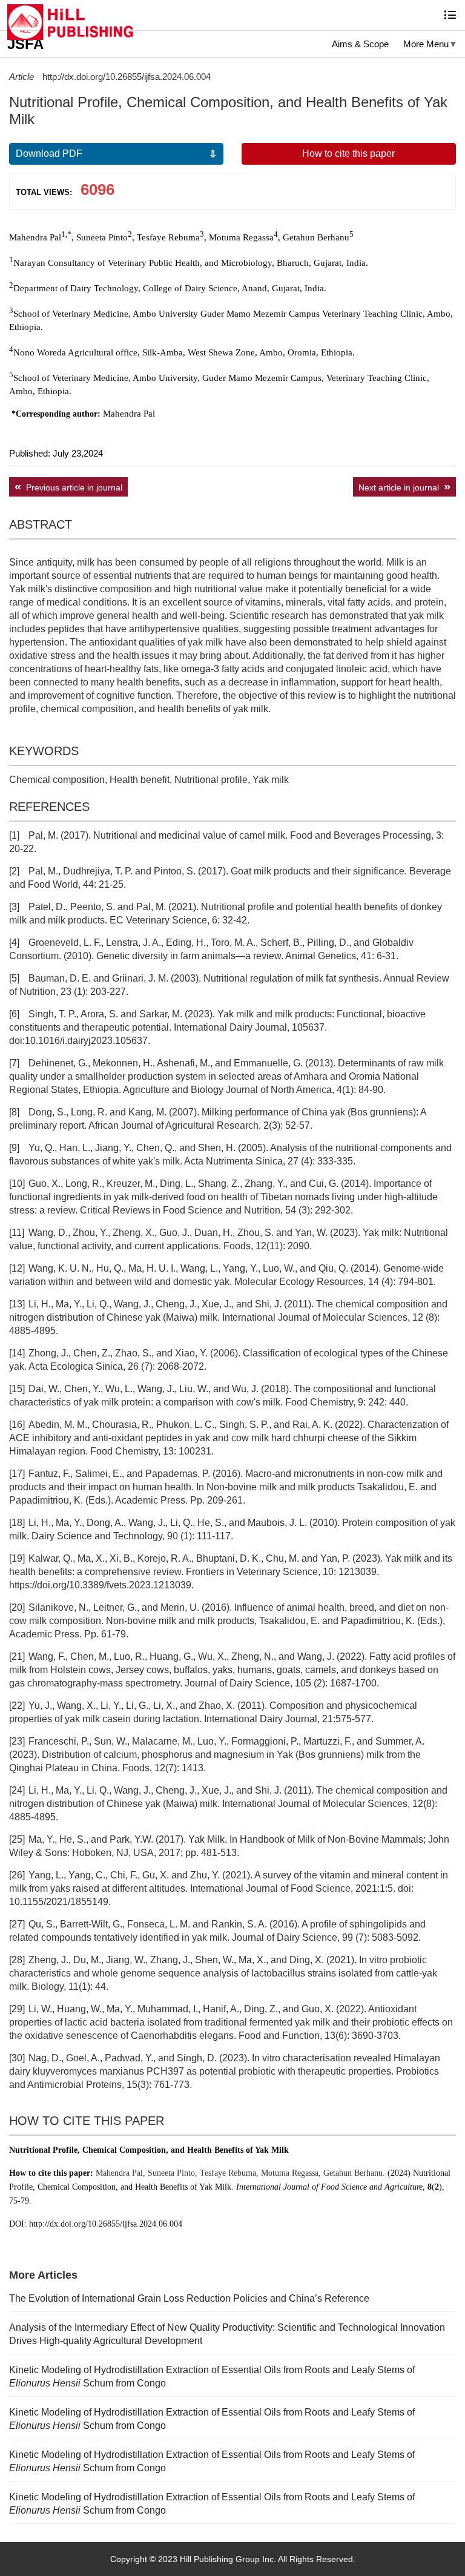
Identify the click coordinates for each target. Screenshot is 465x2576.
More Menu (426, 44)
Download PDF (49, 154)
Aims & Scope (360, 44)
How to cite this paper (348, 154)
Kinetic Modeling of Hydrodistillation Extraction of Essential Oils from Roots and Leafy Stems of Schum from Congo (212, 2376)
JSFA (25, 44)
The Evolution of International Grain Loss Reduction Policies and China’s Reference (189, 2298)
